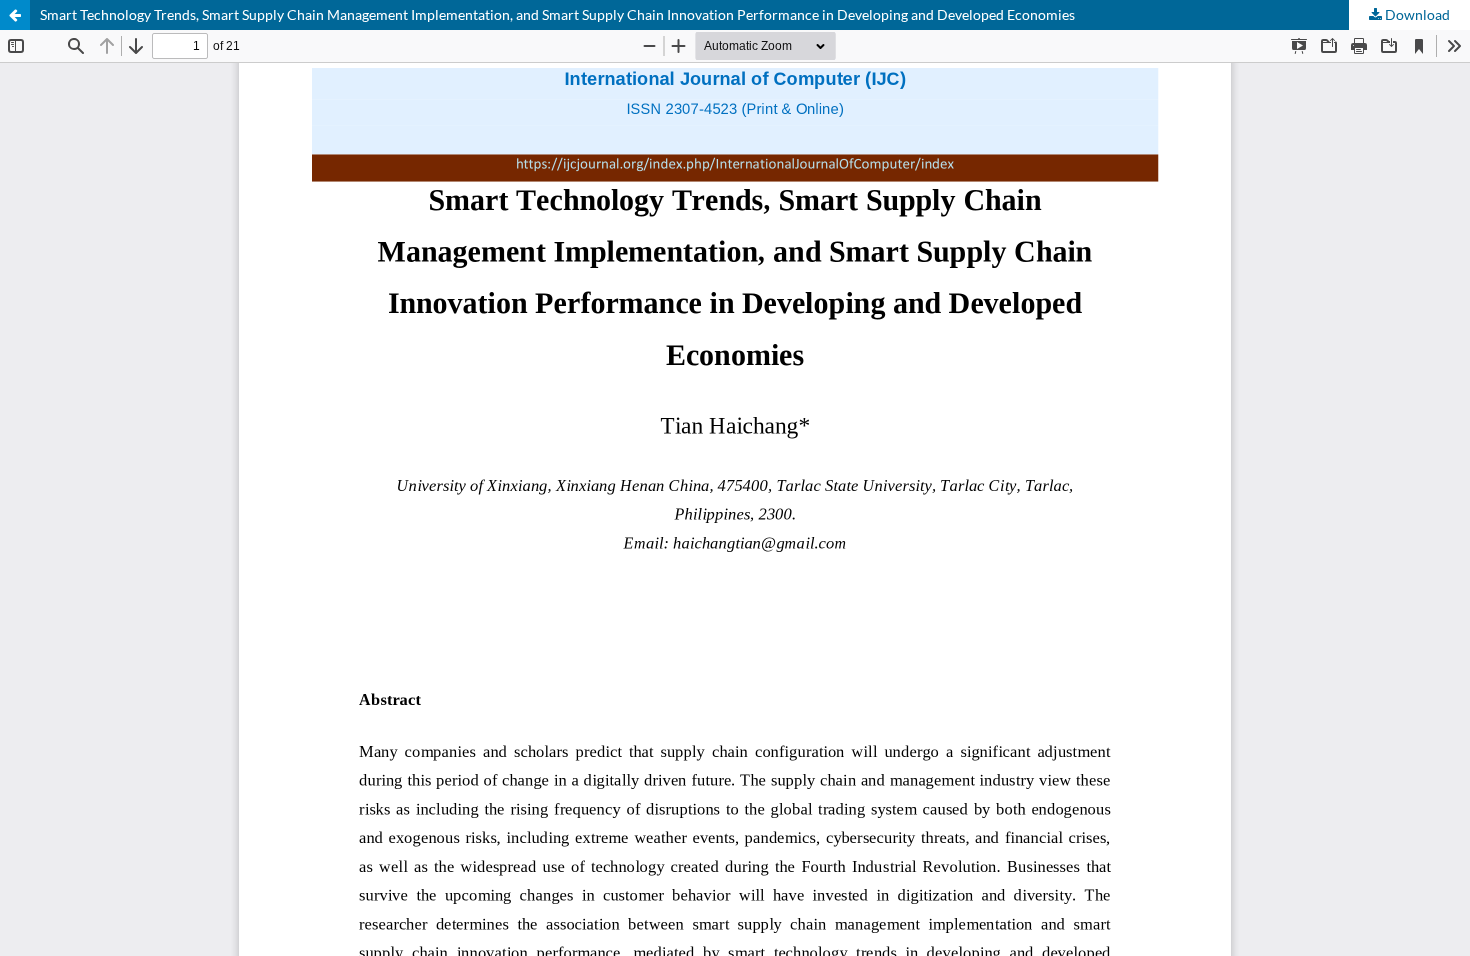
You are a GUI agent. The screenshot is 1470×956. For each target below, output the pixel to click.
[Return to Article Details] (15, 15)
